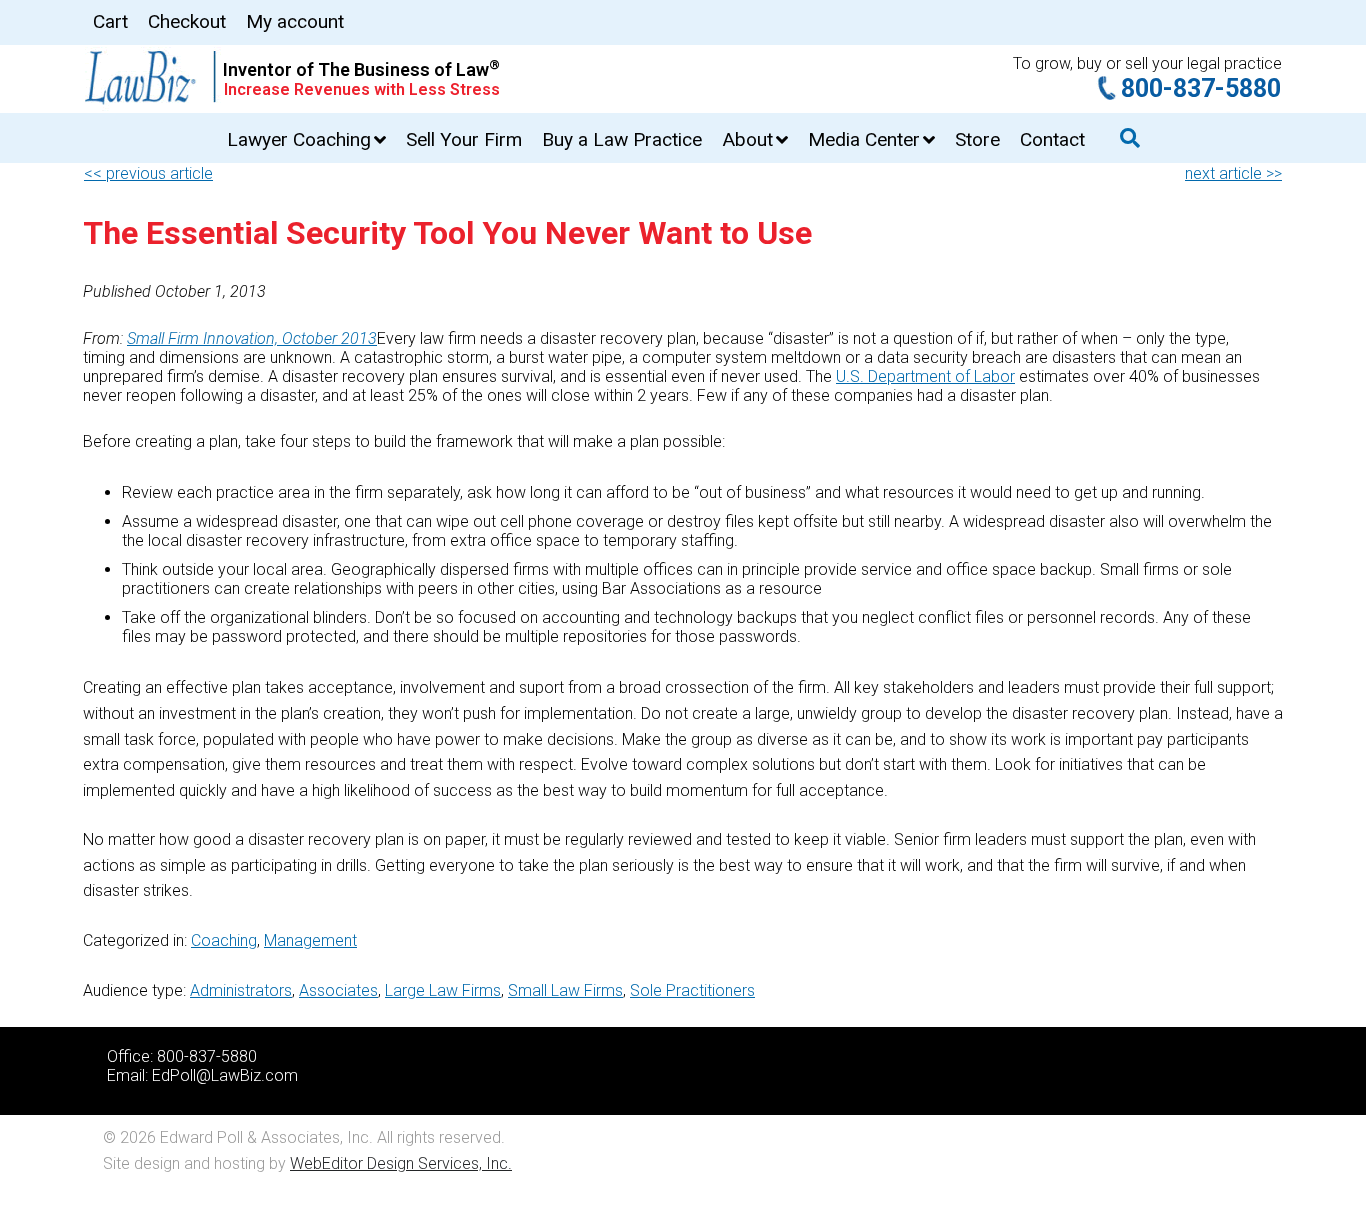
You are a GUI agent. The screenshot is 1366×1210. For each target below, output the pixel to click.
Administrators (241, 990)
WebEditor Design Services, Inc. (401, 1163)
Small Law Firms (565, 990)
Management (310, 940)
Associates (338, 990)
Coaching (224, 940)
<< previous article (148, 173)
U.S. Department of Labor (925, 376)
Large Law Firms (443, 990)
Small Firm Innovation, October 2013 (252, 338)
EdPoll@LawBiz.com (225, 1075)
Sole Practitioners (692, 990)
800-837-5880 (1201, 88)
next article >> (1233, 173)
